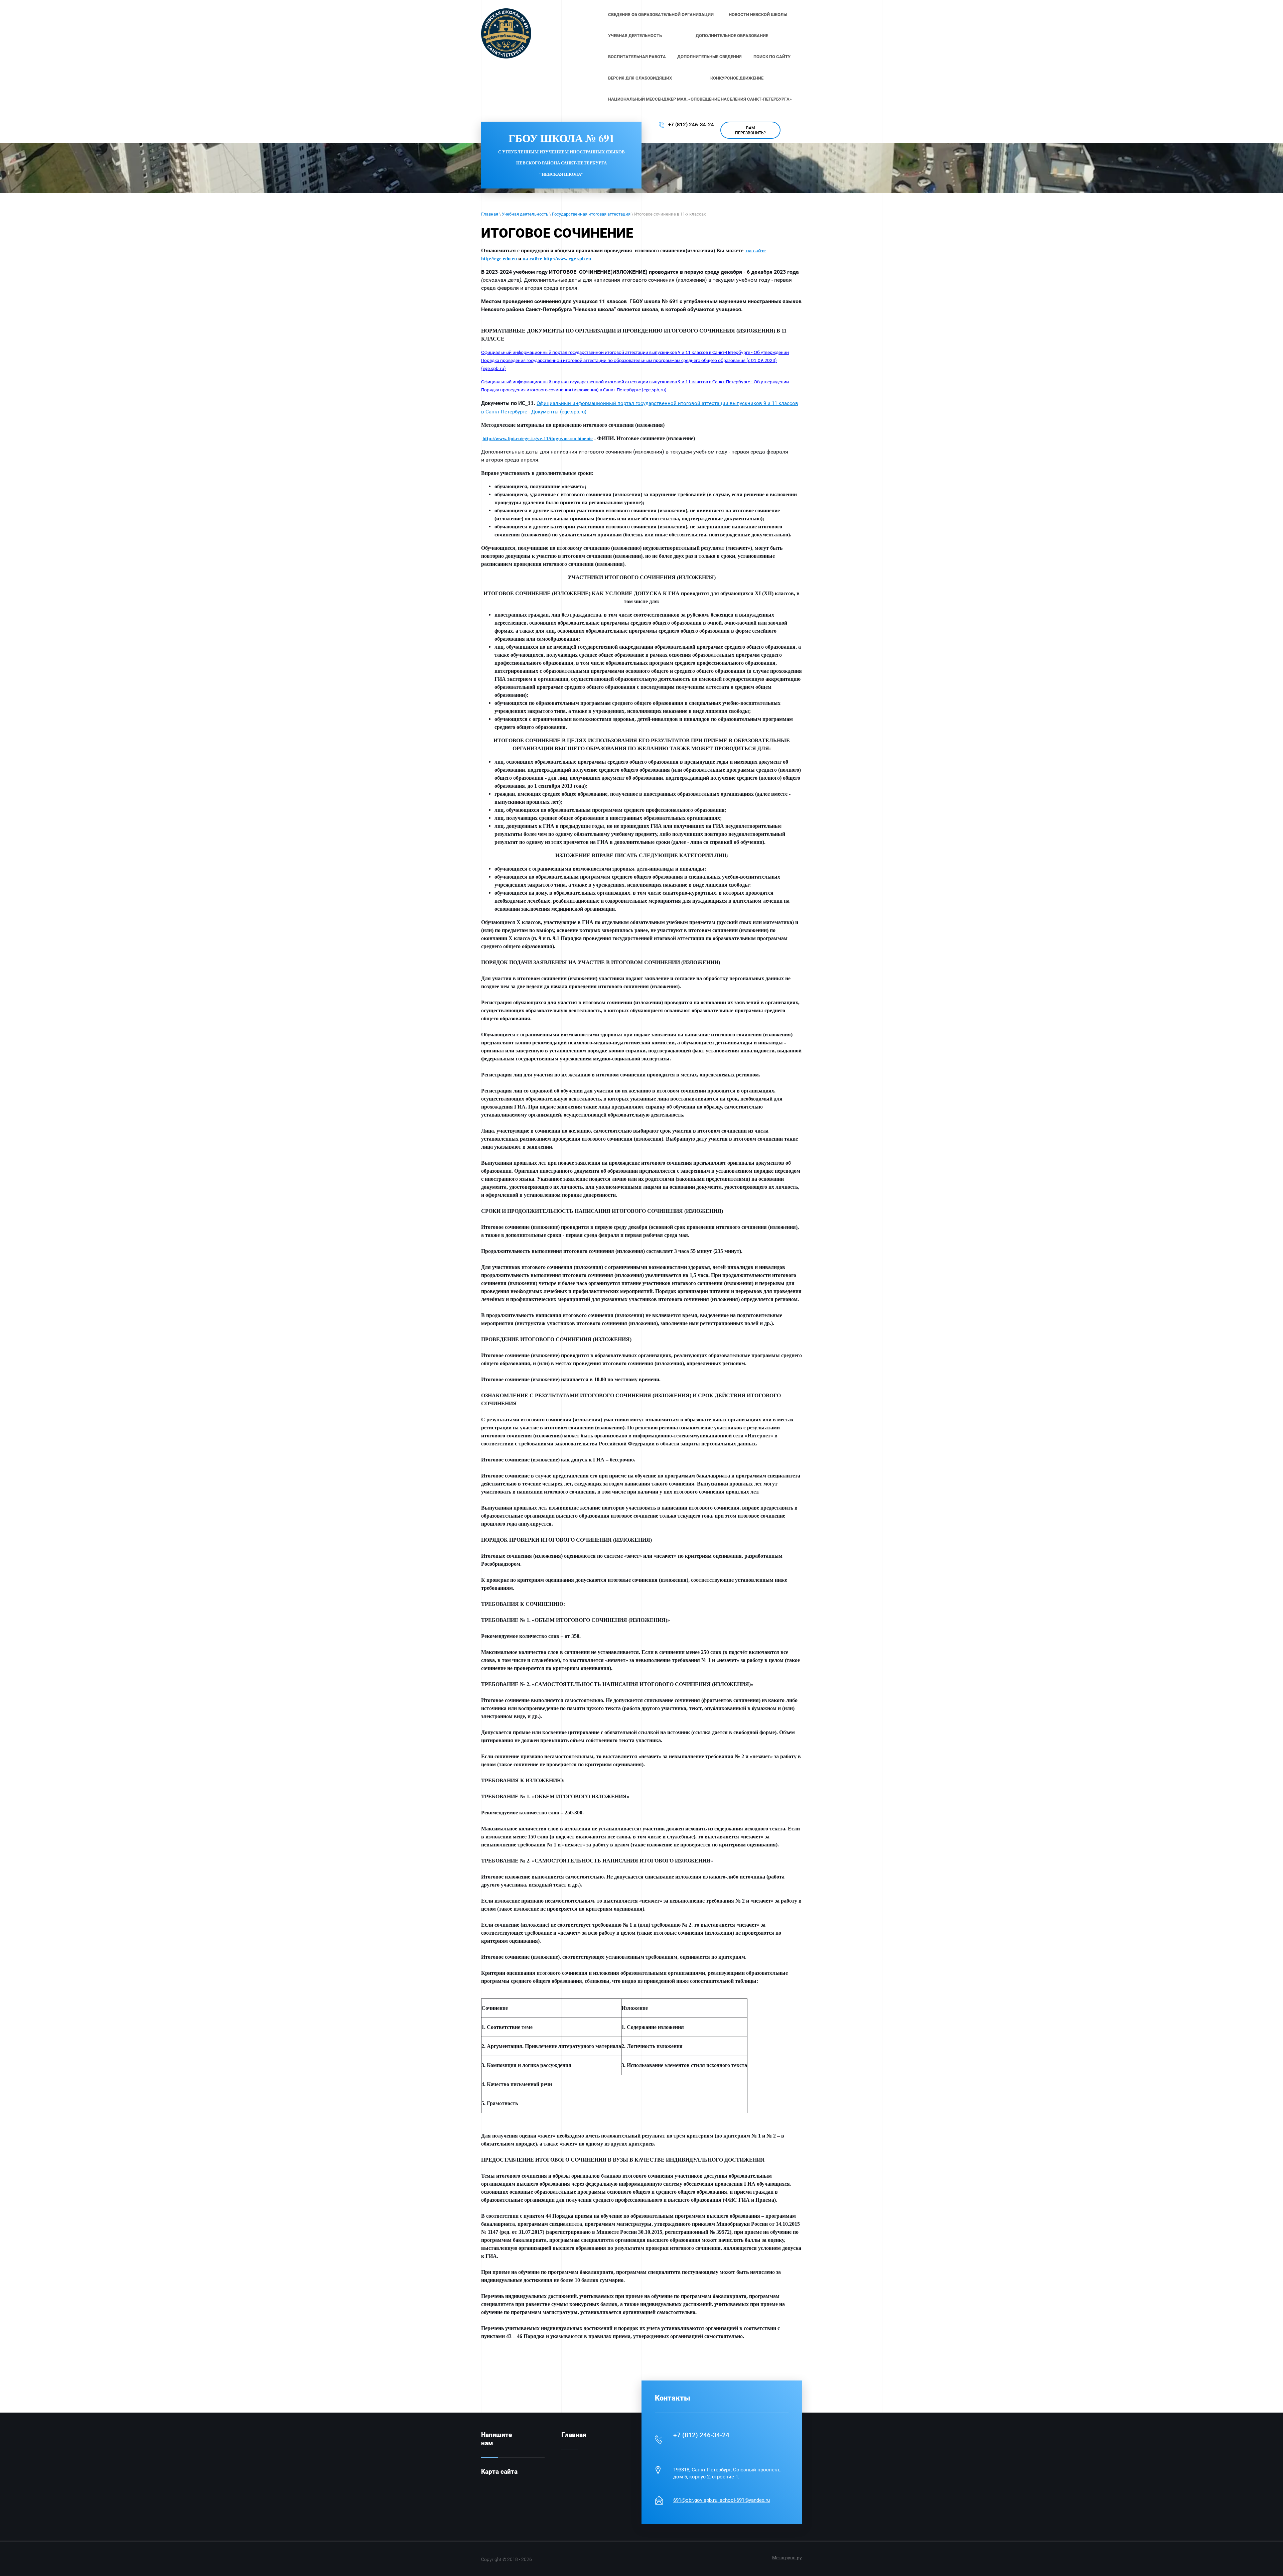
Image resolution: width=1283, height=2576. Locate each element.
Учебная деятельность (525, 214)
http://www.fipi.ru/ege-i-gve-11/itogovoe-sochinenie (538, 438)
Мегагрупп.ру (787, 2558)
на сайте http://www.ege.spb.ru (557, 259)
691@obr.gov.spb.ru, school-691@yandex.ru (722, 2500)
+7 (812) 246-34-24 (691, 125)
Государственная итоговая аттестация (591, 214)
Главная (490, 214)
